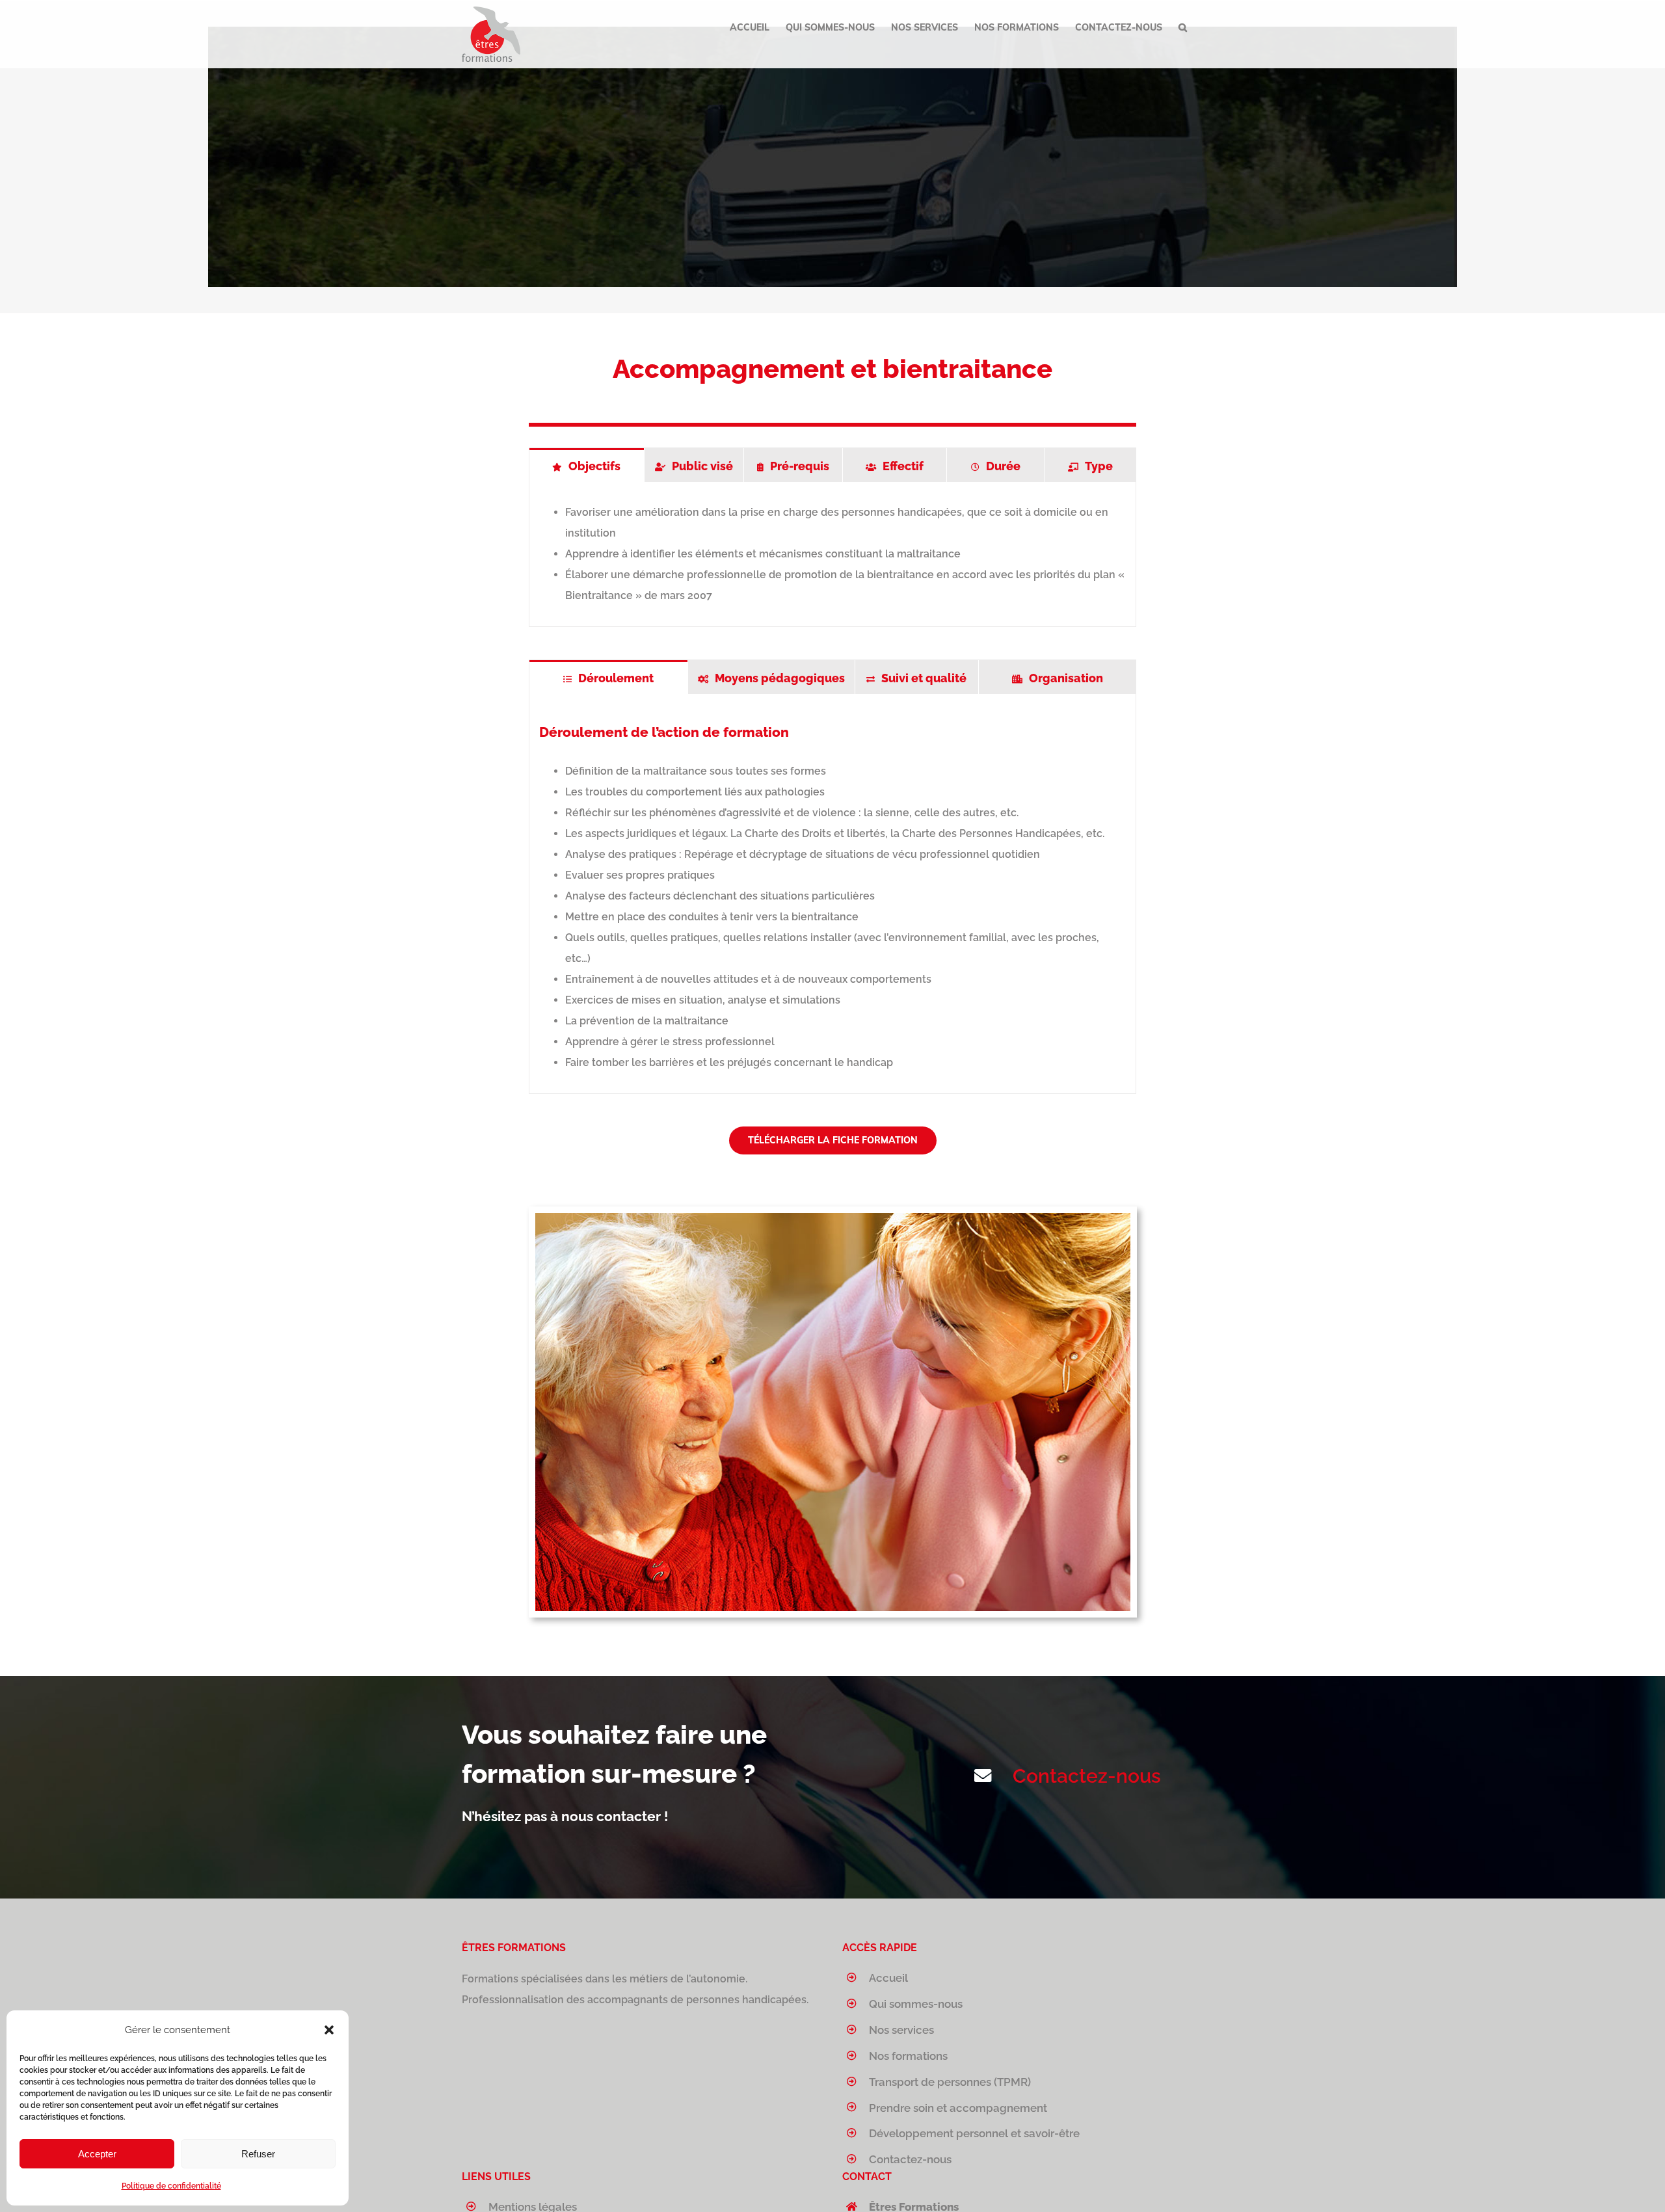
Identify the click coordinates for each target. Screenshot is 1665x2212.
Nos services (901, 2030)
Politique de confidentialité (171, 2186)
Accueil (888, 1978)
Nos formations (908, 2056)
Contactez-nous (1087, 1776)
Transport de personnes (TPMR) (950, 2082)
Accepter (97, 2154)
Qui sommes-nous (916, 2004)
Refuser (258, 2154)
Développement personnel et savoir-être (974, 2133)
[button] (329, 2030)
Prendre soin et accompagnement (958, 2108)
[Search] (1183, 27)
